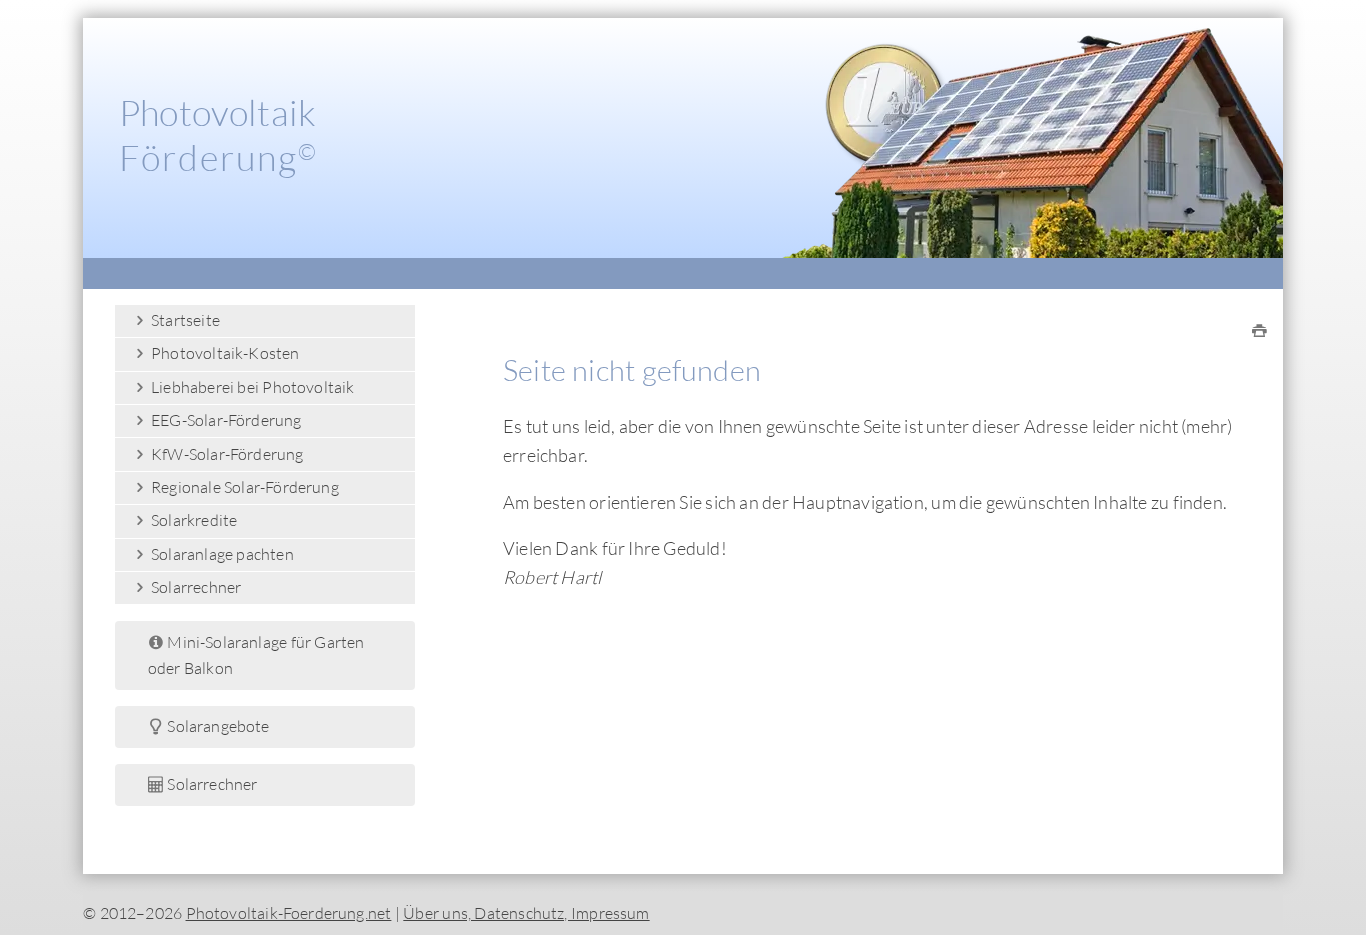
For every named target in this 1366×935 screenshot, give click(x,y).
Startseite (184, 320)
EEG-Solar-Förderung (225, 420)
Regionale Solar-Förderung (243, 487)
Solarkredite (193, 520)
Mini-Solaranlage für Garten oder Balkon (256, 655)
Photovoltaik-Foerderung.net (289, 913)
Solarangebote (217, 726)
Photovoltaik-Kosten (224, 353)
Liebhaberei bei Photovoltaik (251, 387)
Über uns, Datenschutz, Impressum (526, 913)
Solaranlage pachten (221, 554)
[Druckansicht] (1259, 331)
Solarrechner (195, 587)
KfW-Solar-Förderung (226, 454)
